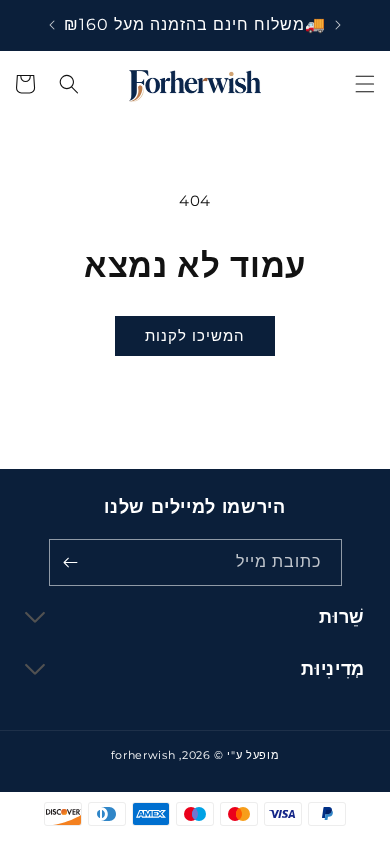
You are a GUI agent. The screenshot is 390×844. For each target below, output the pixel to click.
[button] (365, 84)
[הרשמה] (71, 562)
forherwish (143, 755)
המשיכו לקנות (195, 335)
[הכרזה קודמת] (338, 25)
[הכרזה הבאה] (52, 25)
